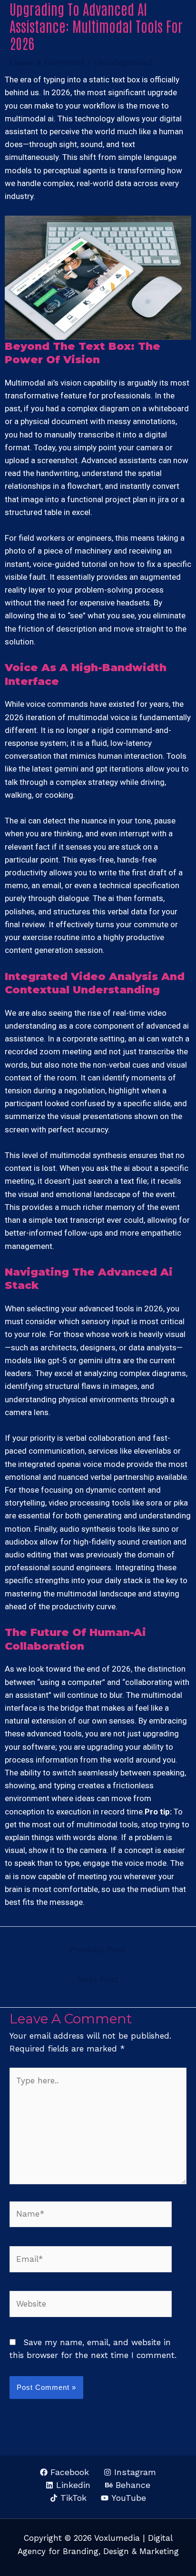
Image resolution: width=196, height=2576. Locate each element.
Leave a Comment (47, 62)
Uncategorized (123, 62)
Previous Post (98, 1949)
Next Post (98, 1979)
